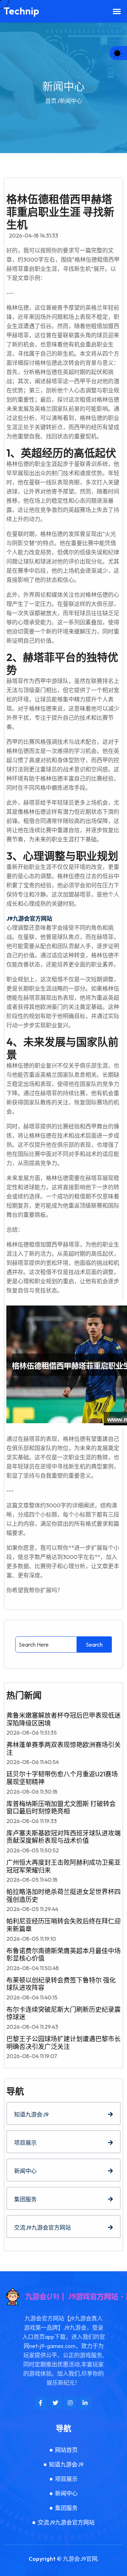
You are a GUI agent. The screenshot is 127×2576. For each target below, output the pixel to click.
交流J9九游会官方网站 (43, 2227)
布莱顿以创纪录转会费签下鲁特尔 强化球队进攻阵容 (61, 1984)
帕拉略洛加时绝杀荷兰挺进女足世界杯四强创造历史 (64, 1896)
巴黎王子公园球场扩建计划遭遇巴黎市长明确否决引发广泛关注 (64, 2043)
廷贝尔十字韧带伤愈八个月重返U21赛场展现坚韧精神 (62, 1778)
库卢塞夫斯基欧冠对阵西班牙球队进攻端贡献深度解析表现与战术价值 (64, 1837)
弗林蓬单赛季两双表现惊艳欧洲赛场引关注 (64, 1749)
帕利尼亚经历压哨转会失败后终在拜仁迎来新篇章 (64, 1925)
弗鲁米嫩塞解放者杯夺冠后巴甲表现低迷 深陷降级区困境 (64, 1719)
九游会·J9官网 (80, 2559)
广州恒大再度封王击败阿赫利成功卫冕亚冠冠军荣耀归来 (64, 1866)
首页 (51, 101)
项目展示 (25, 2143)
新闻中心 (25, 2171)
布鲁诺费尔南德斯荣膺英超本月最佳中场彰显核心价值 (64, 1955)
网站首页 (66, 2450)
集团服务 (25, 2199)
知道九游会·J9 (31, 2114)
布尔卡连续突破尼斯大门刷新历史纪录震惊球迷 (64, 2013)
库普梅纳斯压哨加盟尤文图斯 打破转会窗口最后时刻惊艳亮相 (61, 1808)
